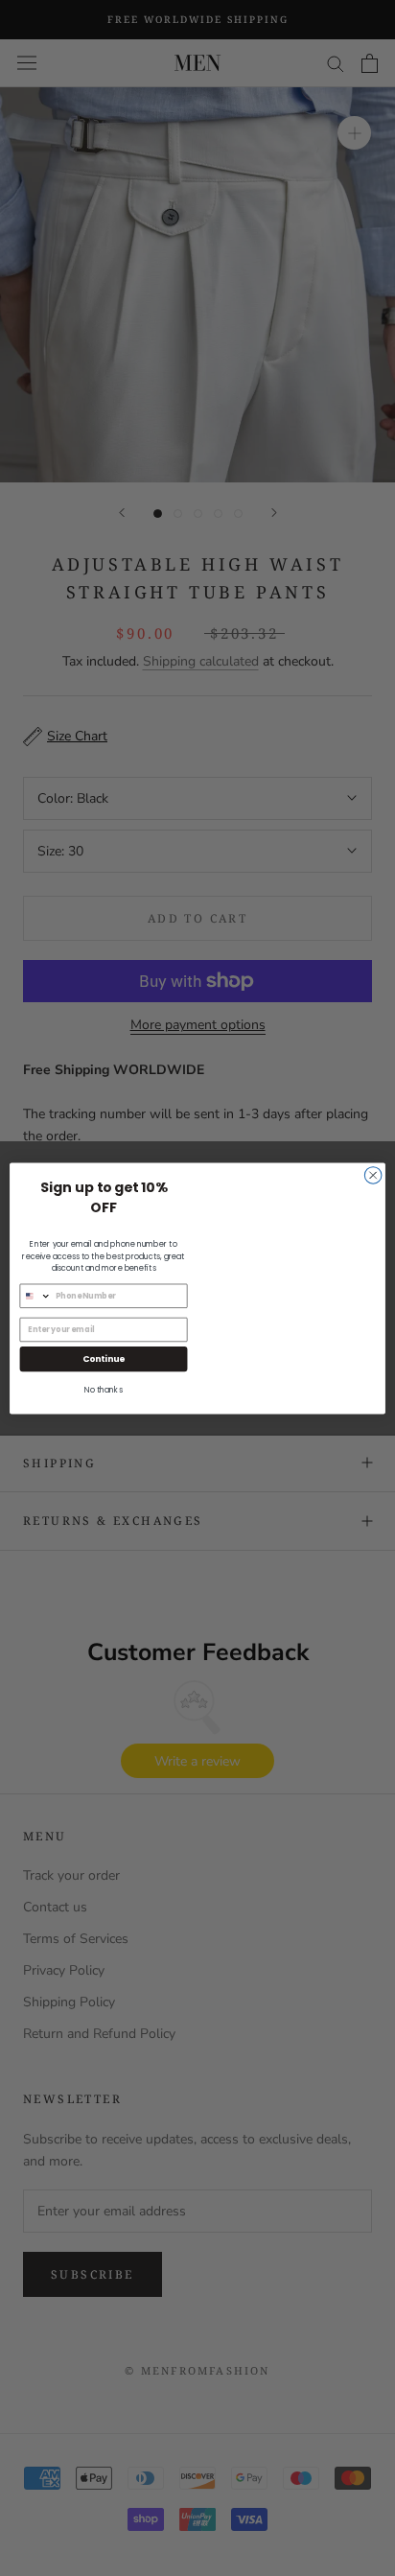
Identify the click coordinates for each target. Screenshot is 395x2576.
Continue (104, 1358)
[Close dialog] (373, 1175)
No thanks (104, 1390)
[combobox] (35, 1296)
